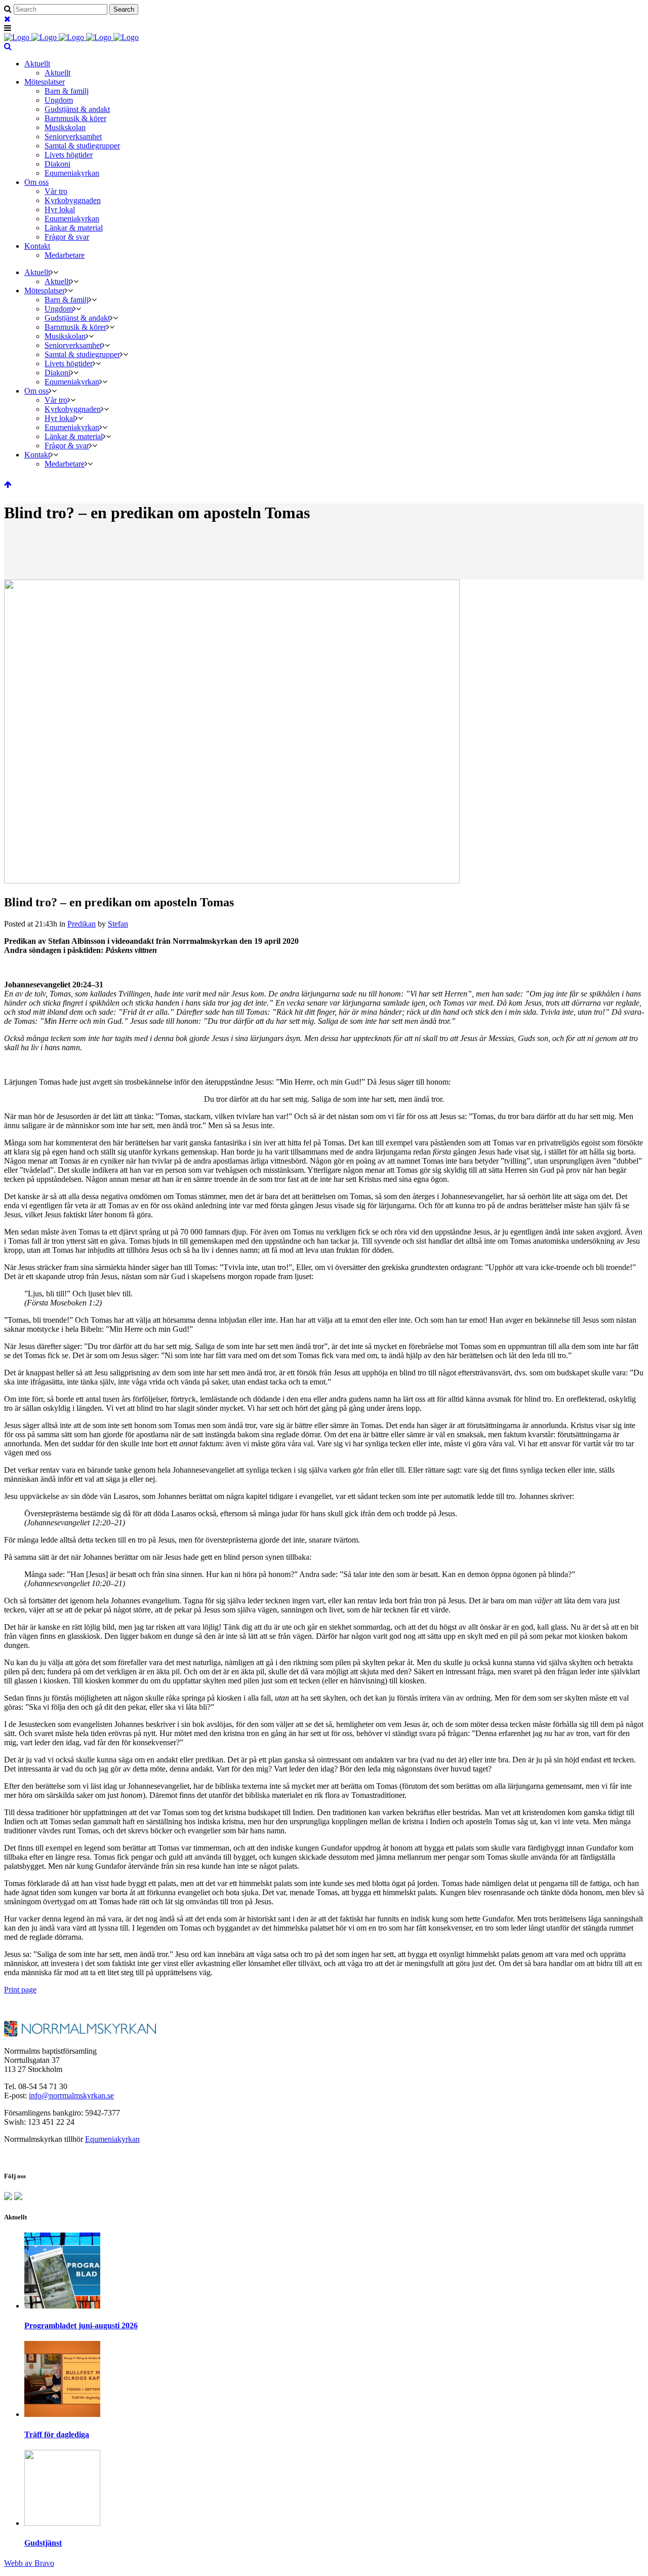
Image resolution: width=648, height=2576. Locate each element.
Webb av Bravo (29, 2563)
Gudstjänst (43, 2543)
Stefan (118, 924)
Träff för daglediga (57, 2434)
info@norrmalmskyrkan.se (71, 2096)
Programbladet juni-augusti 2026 (81, 2325)
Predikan (82, 924)
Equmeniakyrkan (112, 2139)
